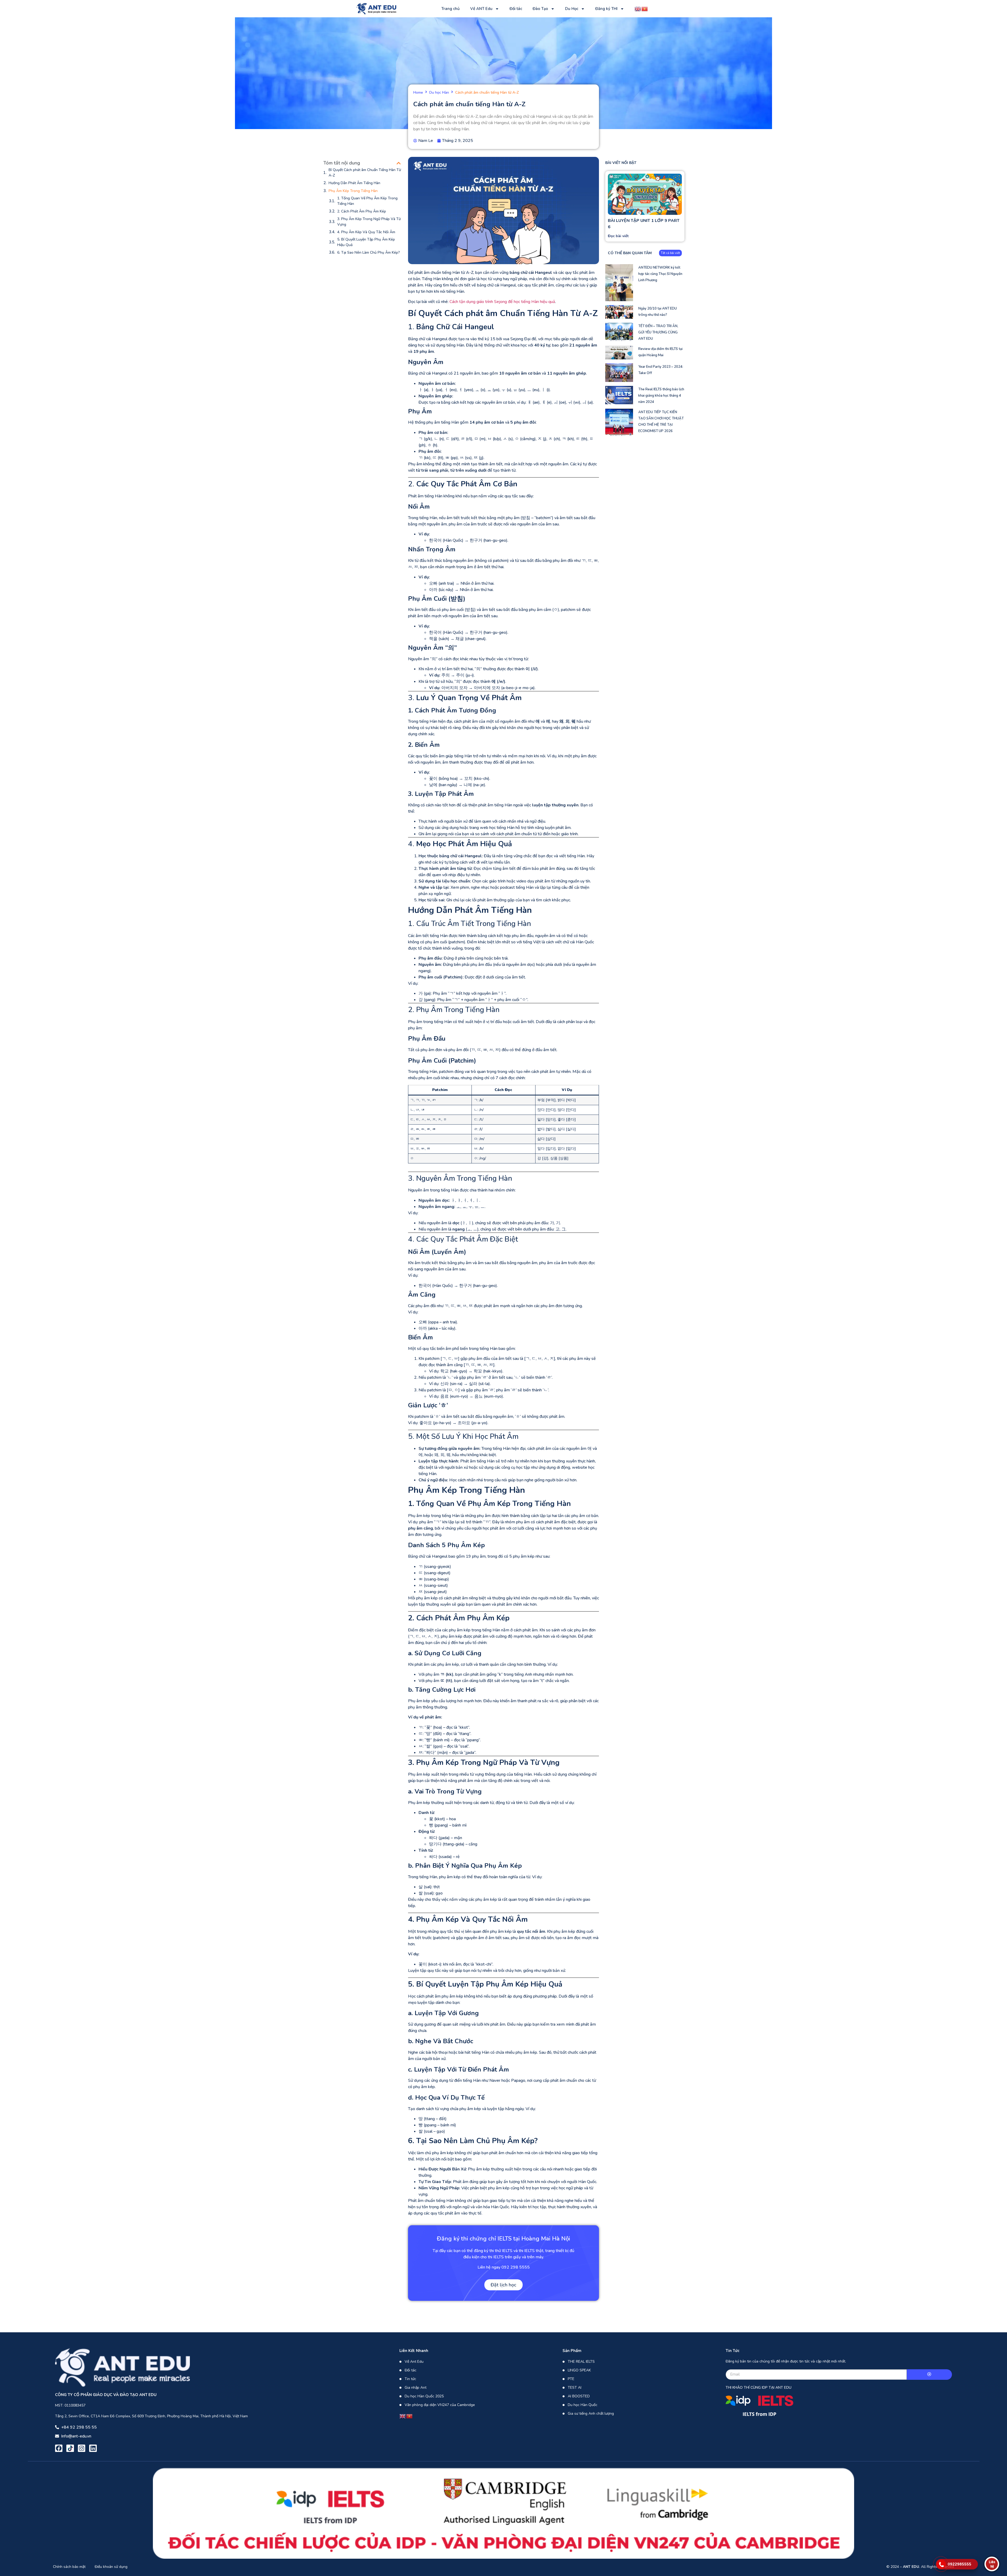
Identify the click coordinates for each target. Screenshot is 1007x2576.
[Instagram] (82, 2448)
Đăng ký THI (606, 9)
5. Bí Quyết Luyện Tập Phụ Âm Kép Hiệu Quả (366, 242)
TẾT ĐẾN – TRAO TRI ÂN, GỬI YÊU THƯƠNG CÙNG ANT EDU (658, 332)
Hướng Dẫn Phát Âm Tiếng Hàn (354, 183)
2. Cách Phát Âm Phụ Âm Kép (362, 211)
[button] (399, 163)
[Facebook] (59, 2448)
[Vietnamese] (645, 8)
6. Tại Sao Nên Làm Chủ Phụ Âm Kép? (369, 252)
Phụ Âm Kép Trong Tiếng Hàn (353, 191)
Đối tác (516, 9)
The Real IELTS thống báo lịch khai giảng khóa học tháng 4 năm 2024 (661, 396)
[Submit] (930, 2375)
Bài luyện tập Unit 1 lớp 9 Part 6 (644, 224)
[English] (638, 8)
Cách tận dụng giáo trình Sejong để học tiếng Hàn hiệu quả (502, 302)
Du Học (572, 9)
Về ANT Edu (481, 9)
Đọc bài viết (618, 236)
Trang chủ (451, 9)
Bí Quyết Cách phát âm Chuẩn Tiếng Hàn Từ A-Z (365, 173)
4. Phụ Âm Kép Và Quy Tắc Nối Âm (366, 232)
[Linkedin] (93, 2448)
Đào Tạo (540, 9)
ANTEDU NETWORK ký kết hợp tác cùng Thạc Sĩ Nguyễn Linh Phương (660, 274)
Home (418, 93)
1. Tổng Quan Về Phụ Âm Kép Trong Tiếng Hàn (367, 201)
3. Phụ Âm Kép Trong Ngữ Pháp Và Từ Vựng (369, 222)
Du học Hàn (439, 93)
